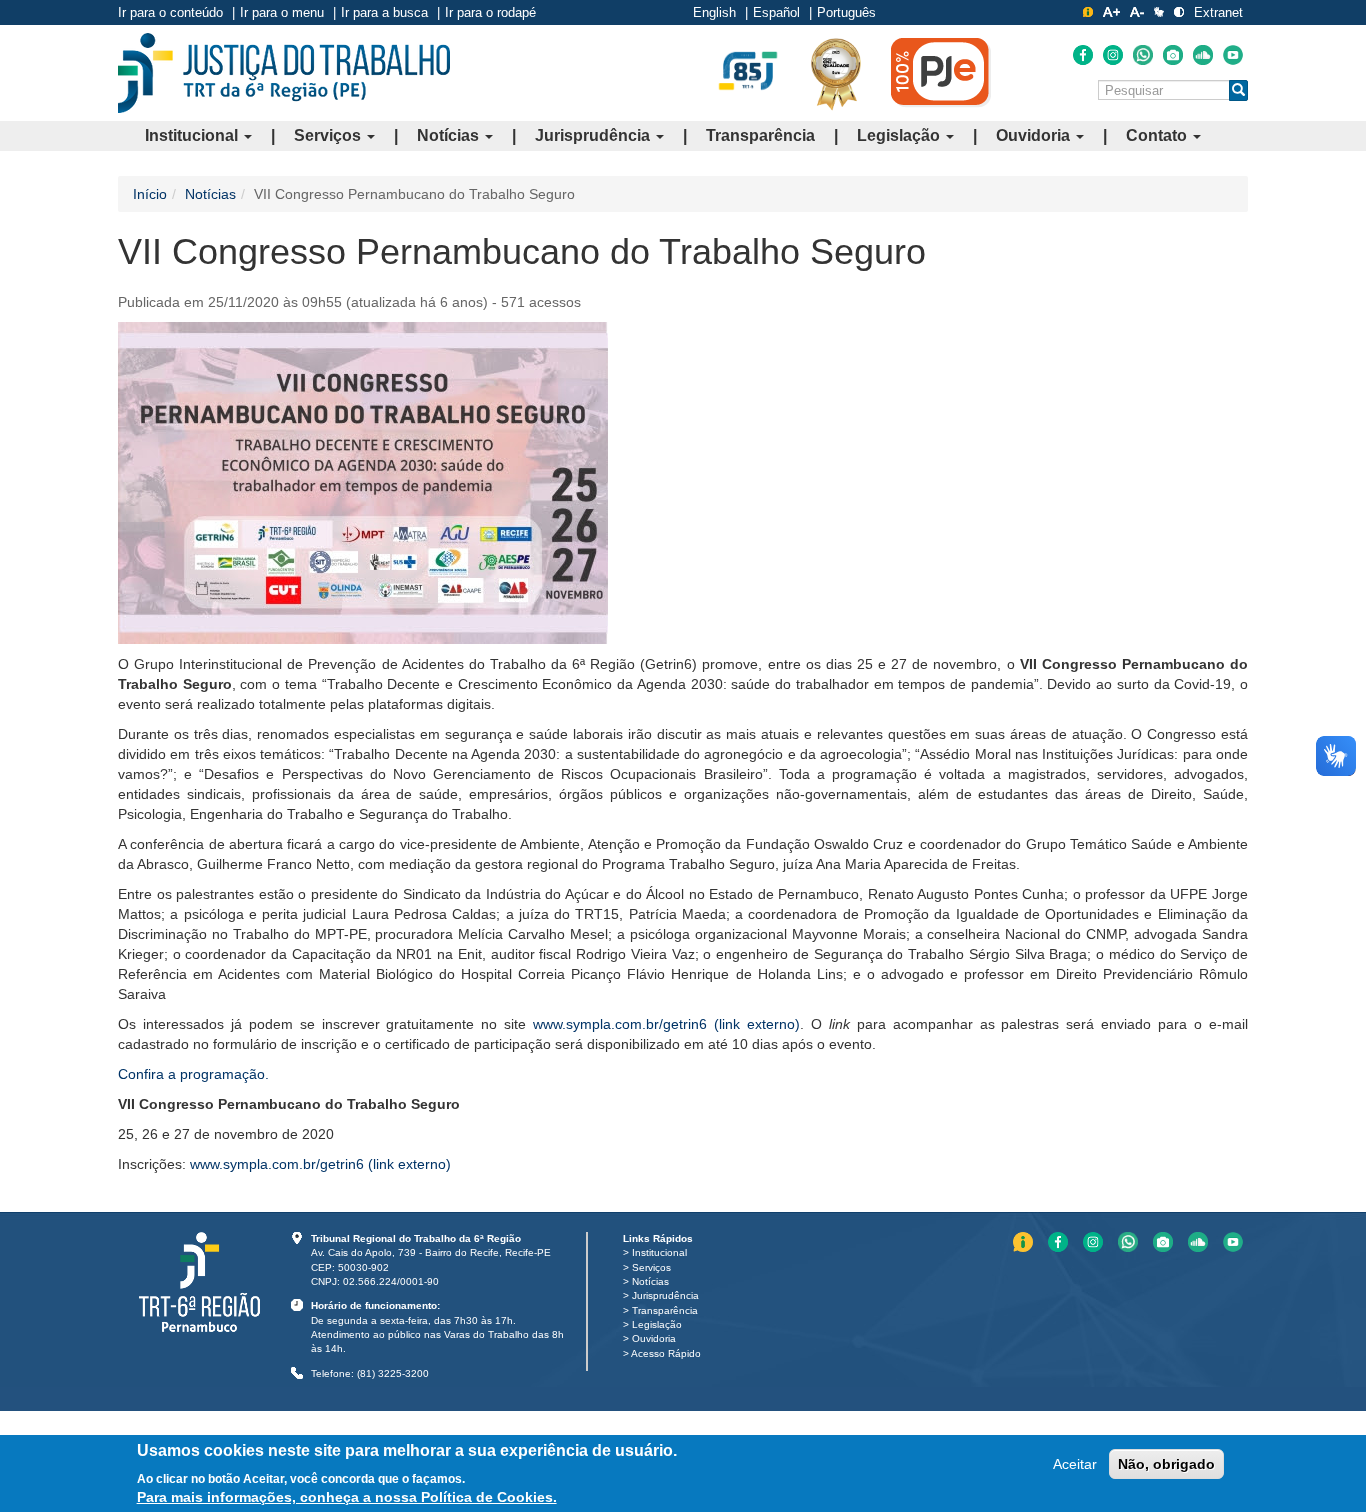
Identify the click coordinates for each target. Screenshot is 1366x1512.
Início (150, 194)
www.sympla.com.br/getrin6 (666, 1024)
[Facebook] (1083, 55)
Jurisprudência (594, 135)
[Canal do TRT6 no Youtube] (1233, 55)
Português (846, 12)
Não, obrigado (1166, 1464)
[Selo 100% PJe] (941, 72)
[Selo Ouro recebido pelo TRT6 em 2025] (836, 73)
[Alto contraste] (1179, 12)
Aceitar (1075, 1464)
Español (776, 12)
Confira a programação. (193, 1074)
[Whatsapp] (1143, 55)
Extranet (1218, 12)
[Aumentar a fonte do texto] (1111, 12)
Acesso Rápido (666, 1353)
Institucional (193, 135)
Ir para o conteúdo (170, 12)
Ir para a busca (384, 12)
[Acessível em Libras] (1159, 12)
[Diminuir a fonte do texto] (1137, 12)
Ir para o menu (282, 12)
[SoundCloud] (1203, 55)
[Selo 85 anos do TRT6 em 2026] (748, 72)
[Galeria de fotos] (1173, 55)
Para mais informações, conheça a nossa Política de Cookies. (347, 1497)
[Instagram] (1113, 55)
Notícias (450, 135)
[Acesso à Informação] (1088, 12)
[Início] (284, 73)
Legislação (900, 135)
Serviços (329, 135)
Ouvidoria (1035, 135)
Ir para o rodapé (490, 12)
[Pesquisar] (1238, 90)
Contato (1158, 135)
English (714, 12)
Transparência (760, 135)
